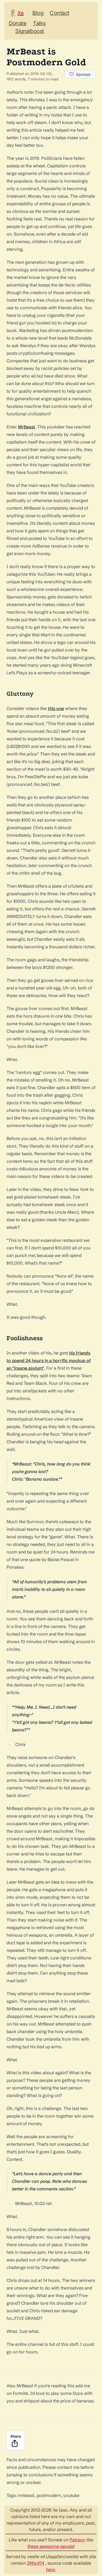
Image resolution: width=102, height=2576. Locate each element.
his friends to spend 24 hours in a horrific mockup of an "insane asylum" (49, 1360)
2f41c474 (35, 2563)
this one (56, 708)
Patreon (78, 2540)
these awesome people (51, 2546)
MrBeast (27, 427)
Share (16, 2436)
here (50, 2570)
